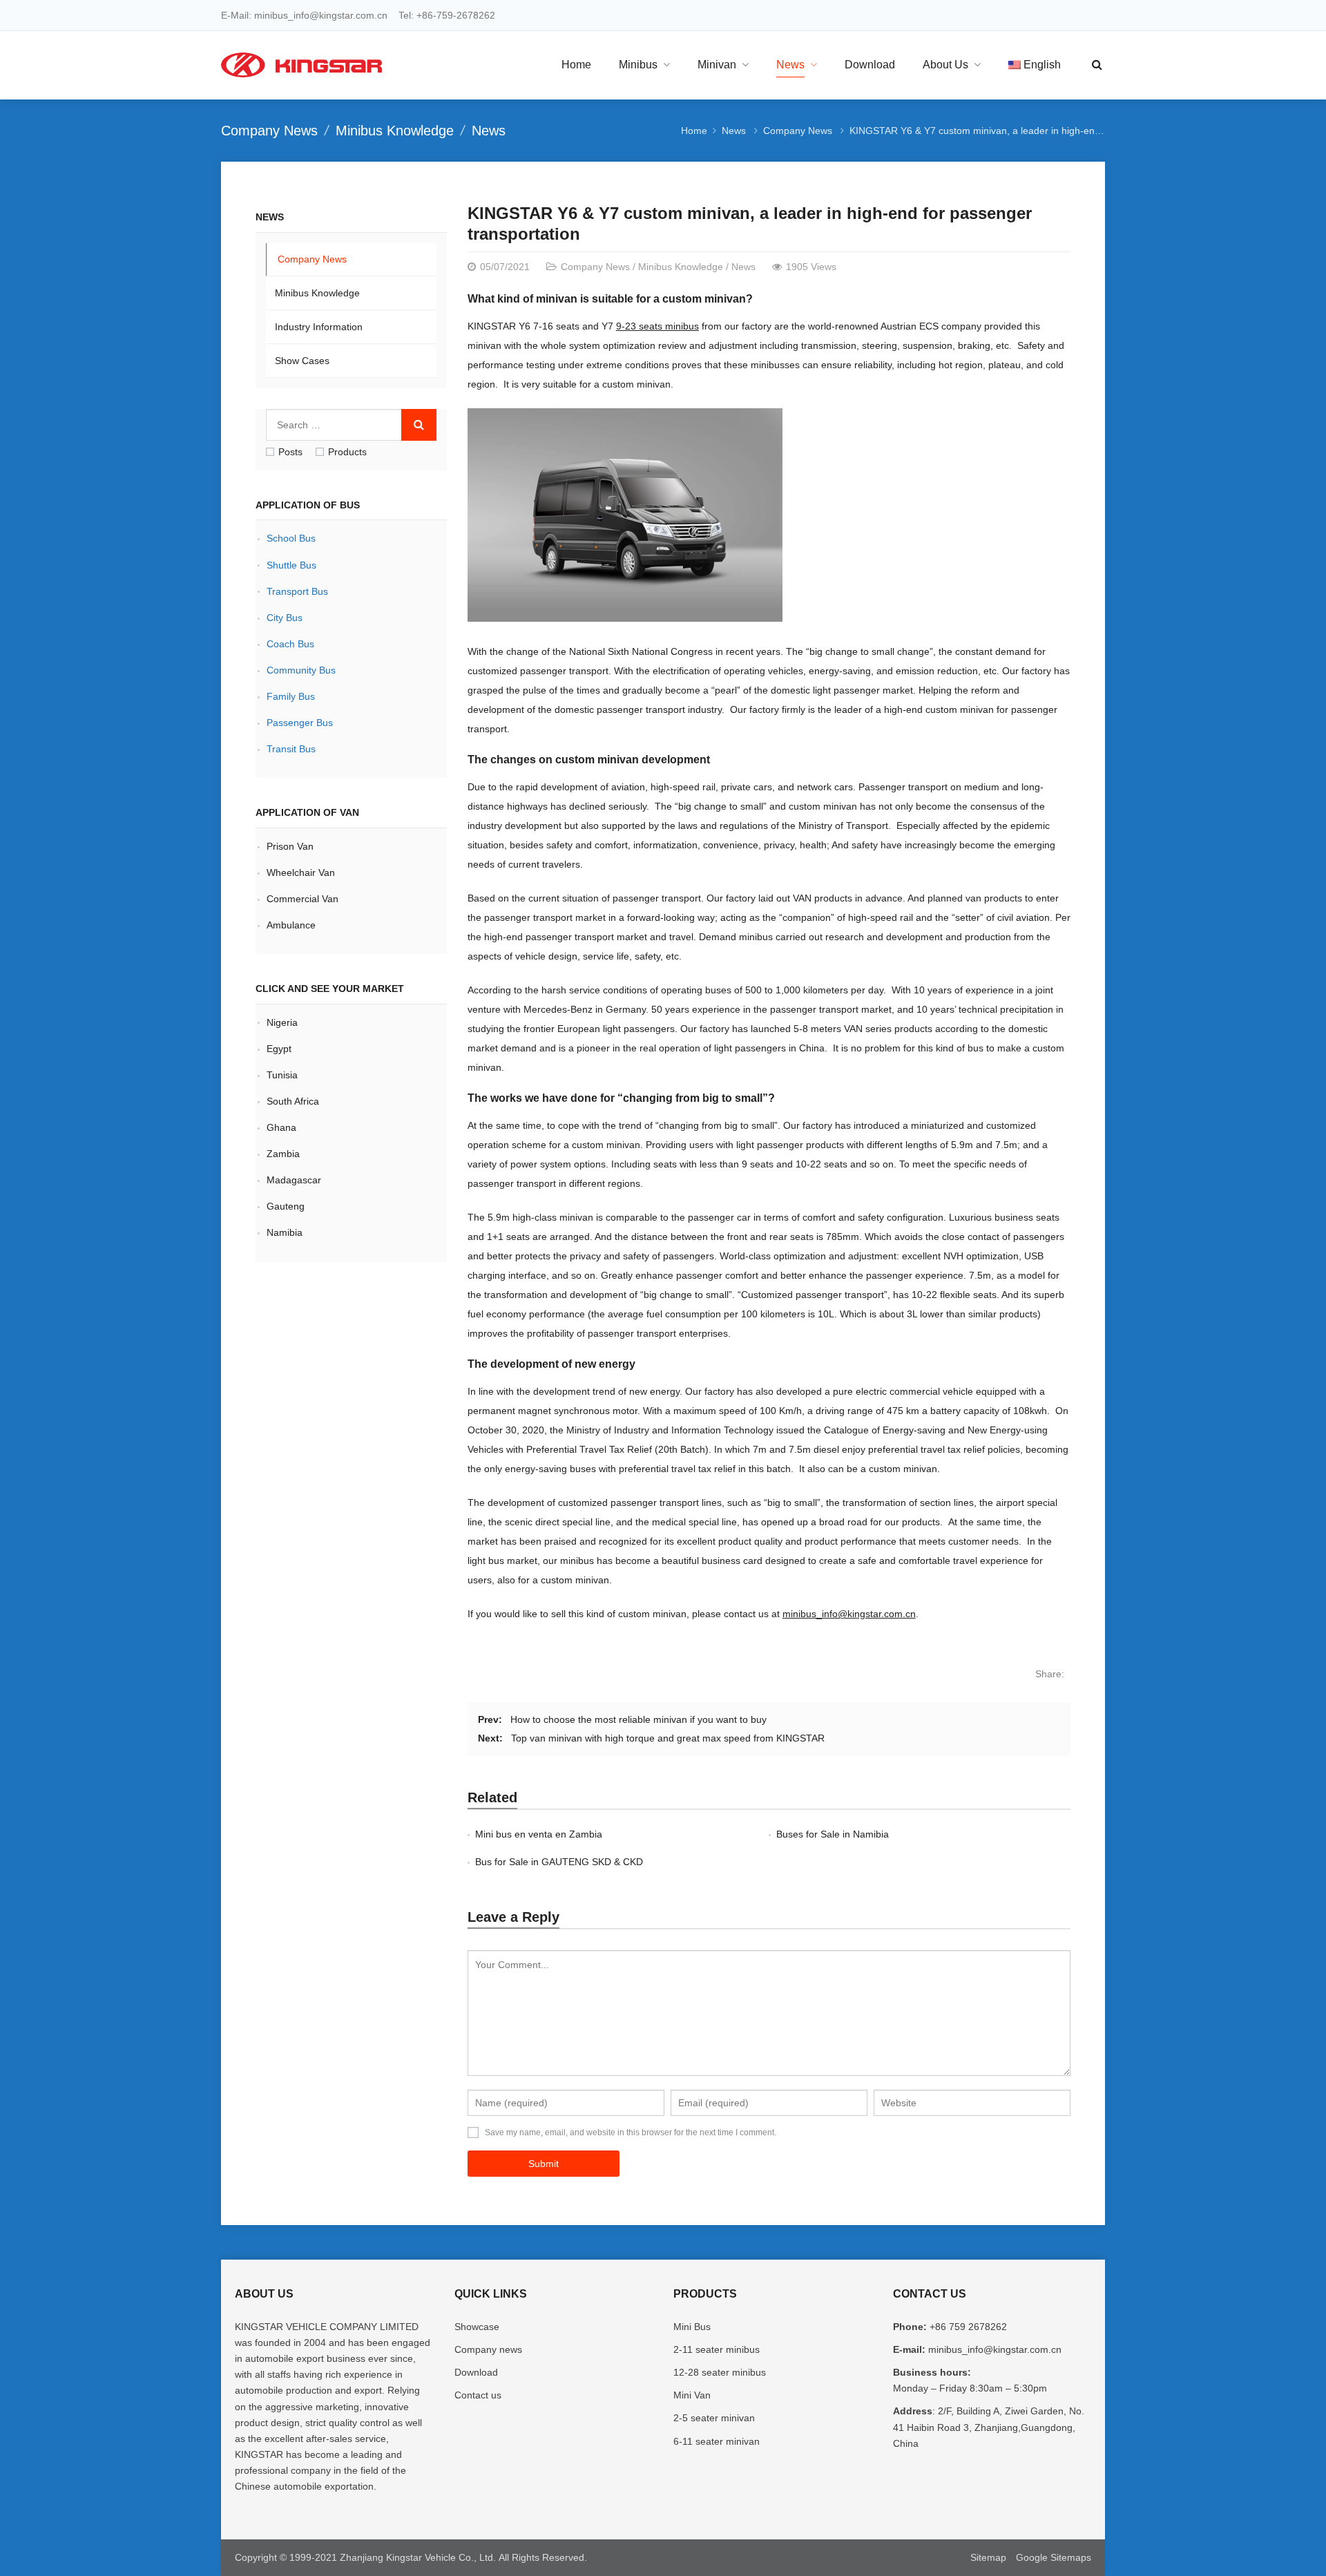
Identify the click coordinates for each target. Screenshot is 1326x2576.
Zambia (283, 1154)
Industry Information (319, 327)
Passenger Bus (300, 723)
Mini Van (692, 2395)
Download (476, 2372)
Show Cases (302, 361)
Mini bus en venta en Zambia (539, 1834)
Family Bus (291, 696)
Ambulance (291, 925)
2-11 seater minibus (717, 2349)
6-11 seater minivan (717, 2441)
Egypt (279, 1049)
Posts (290, 452)
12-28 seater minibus (720, 2372)
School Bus (291, 538)
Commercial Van (302, 899)
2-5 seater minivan (714, 2418)
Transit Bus (291, 749)
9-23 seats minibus (657, 326)
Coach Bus (290, 644)
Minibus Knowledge (395, 131)
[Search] (419, 425)
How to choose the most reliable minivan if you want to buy (638, 1719)
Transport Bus (297, 591)
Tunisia (284, 1075)
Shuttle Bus (291, 565)
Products (347, 452)
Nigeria (282, 1022)
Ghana (281, 1127)
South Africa (294, 1101)
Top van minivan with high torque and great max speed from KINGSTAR (668, 1738)
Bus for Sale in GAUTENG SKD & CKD (559, 1862)
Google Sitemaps (1054, 2557)
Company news (488, 2349)
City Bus (285, 618)
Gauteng (287, 1206)
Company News (269, 131)
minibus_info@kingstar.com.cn (849, 1614)
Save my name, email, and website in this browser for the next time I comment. (631, 2133)
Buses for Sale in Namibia (833, 1834)
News (489, 131)
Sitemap (988, 2557)
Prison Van (290, 846)
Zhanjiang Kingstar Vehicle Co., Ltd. (418, 2557)
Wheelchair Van (301, 872)
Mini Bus (692, 2327)
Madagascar (294, 1180)
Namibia (285, 1232)
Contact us (478, 2395)
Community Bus (301, 670)
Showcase (477, 2327)
